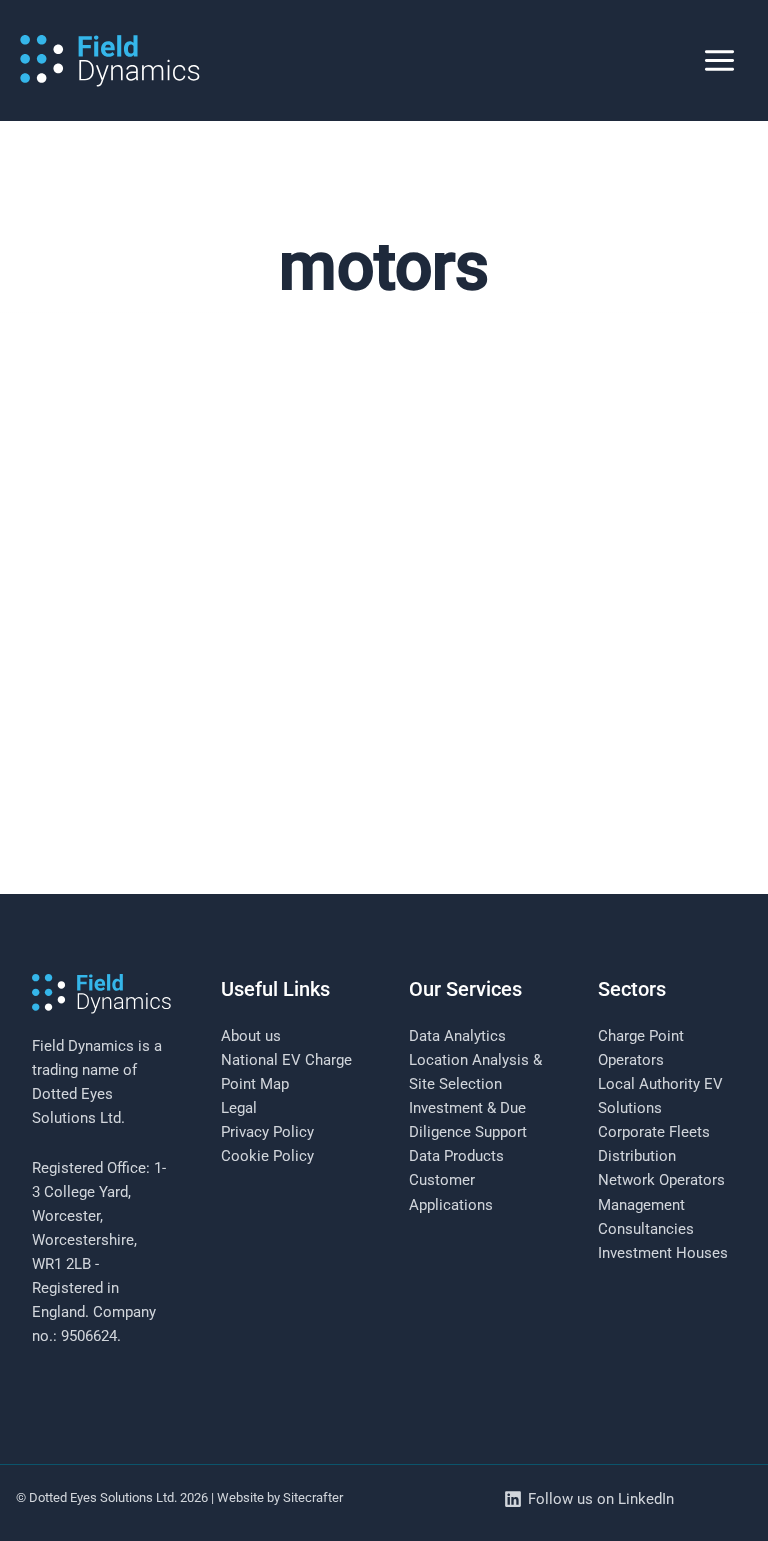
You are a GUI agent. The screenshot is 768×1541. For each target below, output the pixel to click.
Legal (239, 1108)
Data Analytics (457, 1036)
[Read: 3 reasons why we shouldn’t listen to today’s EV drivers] (384, 639)
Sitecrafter (313, 1497)
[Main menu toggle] (719, 60)
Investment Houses (663, 1253)
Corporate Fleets (654, 1132)
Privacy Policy (267, 1132)
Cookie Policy (267, 1156)
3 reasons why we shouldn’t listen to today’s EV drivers (305, 922)
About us (251, 1036)
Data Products (456, 1156)
